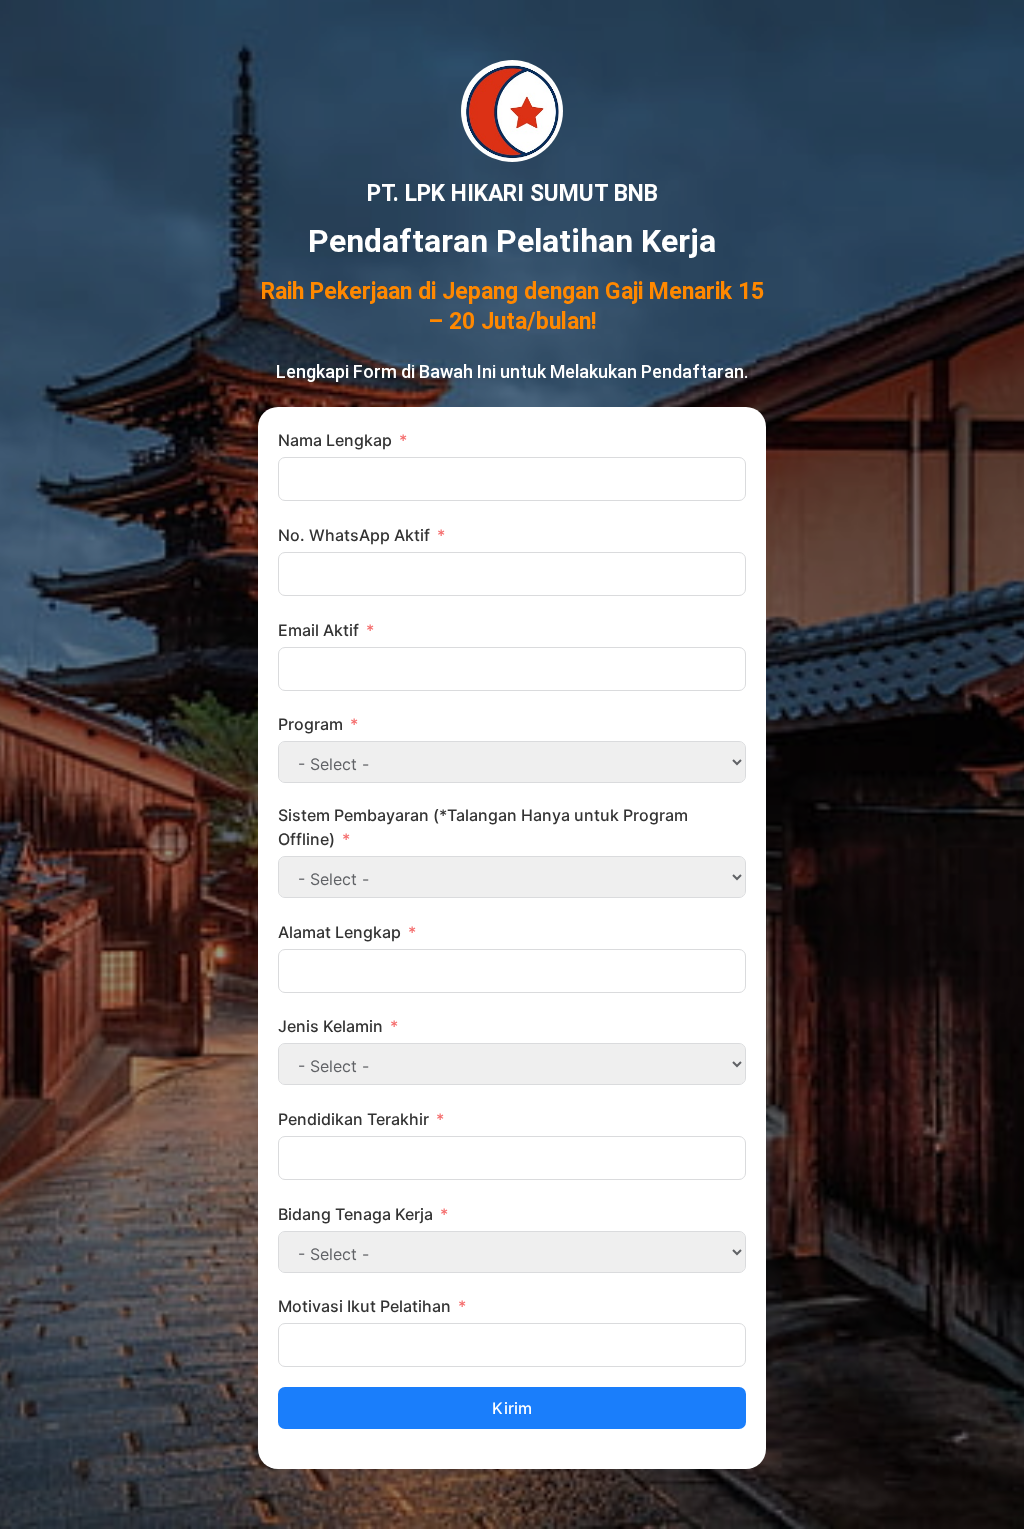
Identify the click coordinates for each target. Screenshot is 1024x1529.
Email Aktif (318, 630)
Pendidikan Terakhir (353, 1119)
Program (310, 724)
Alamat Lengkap (339, 932)
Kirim (512, 1408)
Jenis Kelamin (330, 1026)
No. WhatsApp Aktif (354, 535)
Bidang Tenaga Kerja (355, 1214)
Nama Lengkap (335, 440)
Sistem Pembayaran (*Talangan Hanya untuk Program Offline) (483, 827)
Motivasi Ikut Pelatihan (364, 1306)
